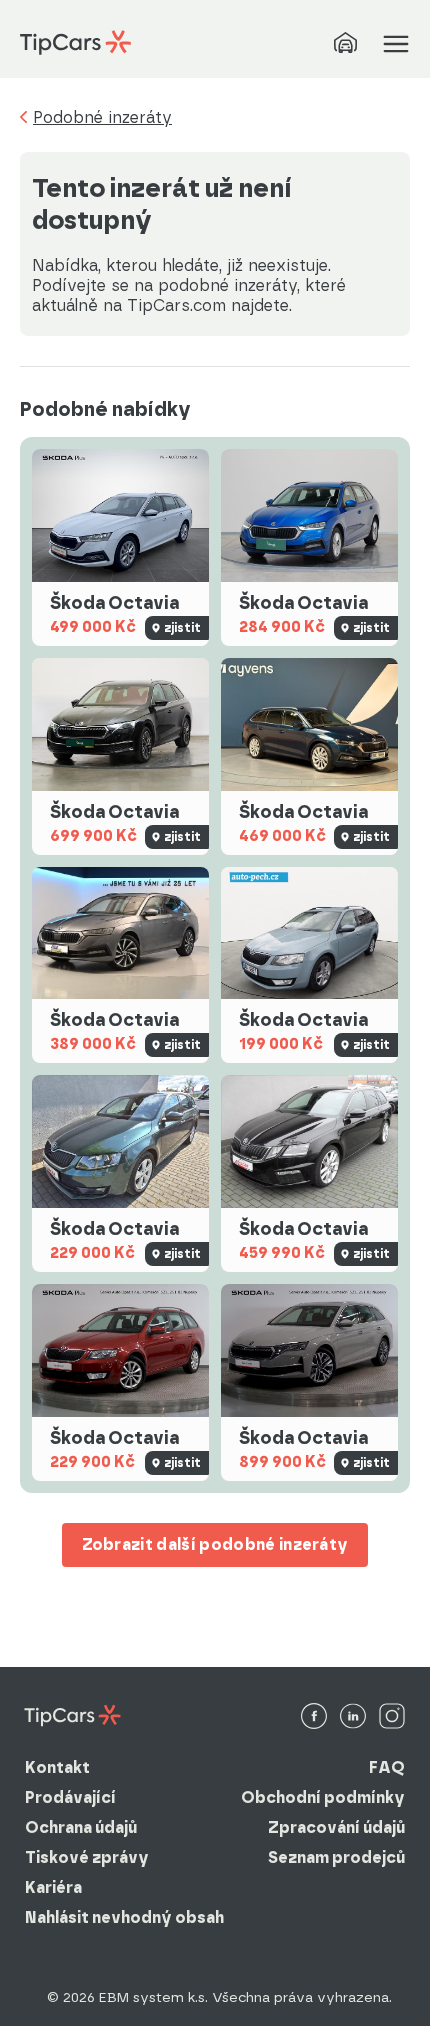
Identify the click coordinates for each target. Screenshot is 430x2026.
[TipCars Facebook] (314, 1717)
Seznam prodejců (336, 1857)
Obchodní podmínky (323, 1797)
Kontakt (57, 1767)
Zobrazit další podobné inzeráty (215, 1544)
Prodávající (70, 1797)
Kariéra (53, 1887)
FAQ (387, 1767)
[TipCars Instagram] (392, 1717)
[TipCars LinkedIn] (353, 1717)
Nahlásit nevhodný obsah (124, 1917)
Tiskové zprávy (87, 1857)
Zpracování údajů (336, 1827)
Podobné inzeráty (102, 118)
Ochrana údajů (81, 1827)
